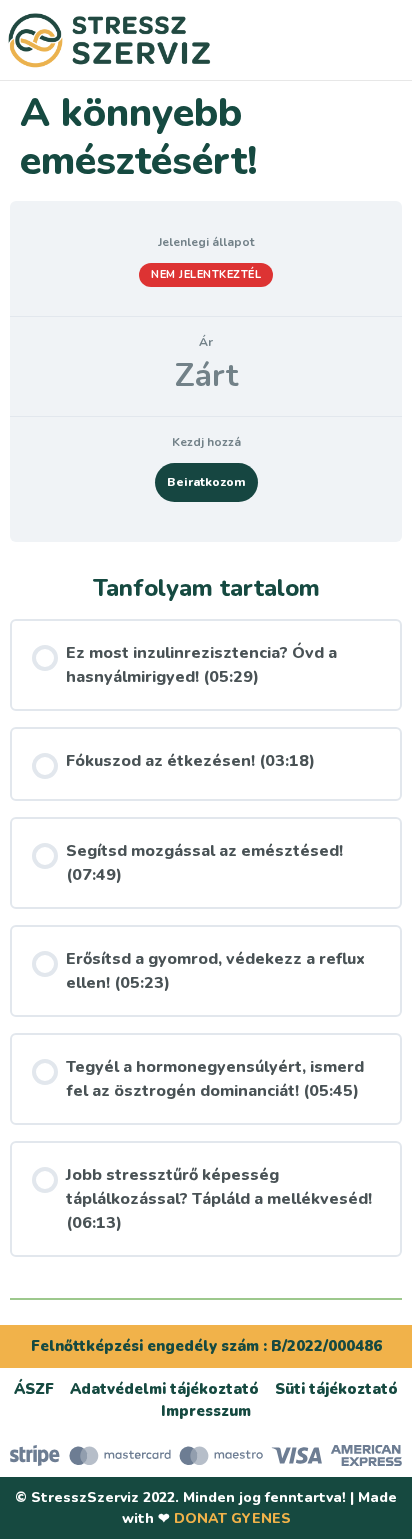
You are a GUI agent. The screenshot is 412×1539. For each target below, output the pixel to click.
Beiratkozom (206, 482)
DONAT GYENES (232, 1518)
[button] (358, 40)
